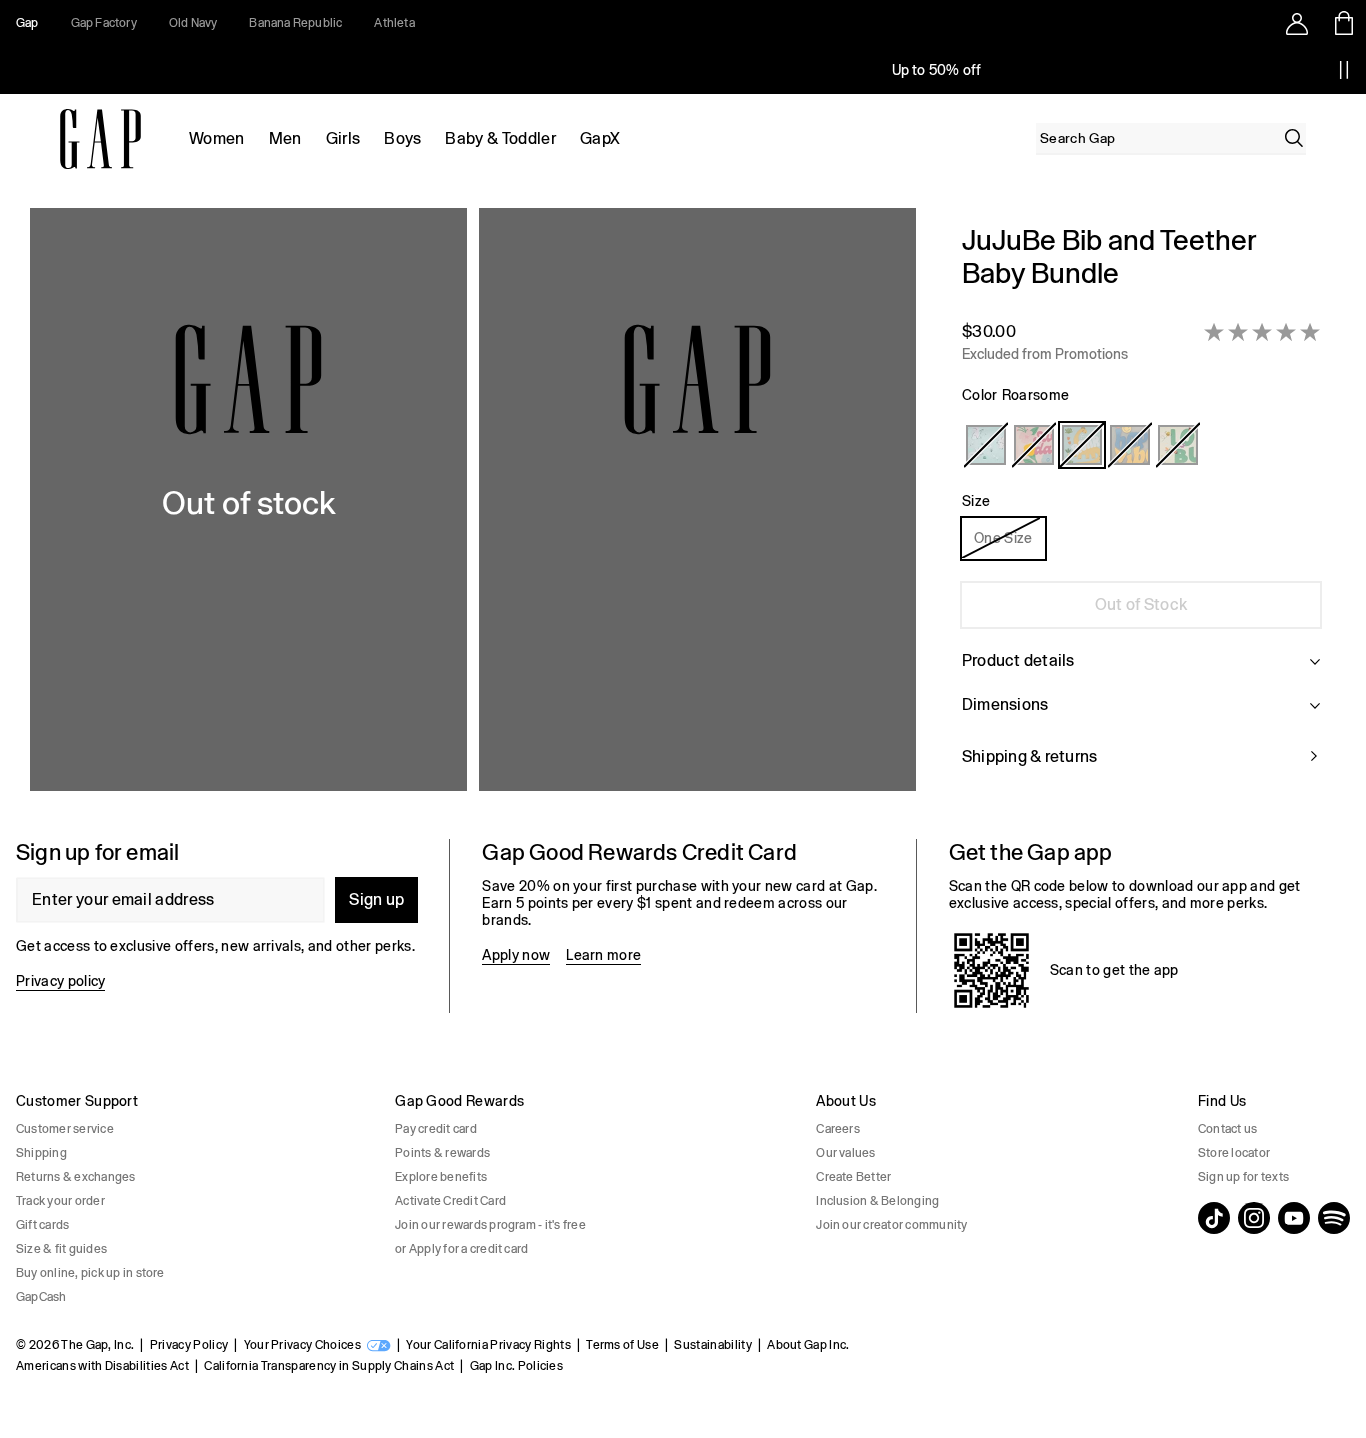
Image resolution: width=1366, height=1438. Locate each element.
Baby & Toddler (500, 138)
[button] (473, 507)
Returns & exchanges (76, 1177)
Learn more (603, 955)
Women (217, 138)
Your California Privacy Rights (488, 1345)
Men (285, 138)
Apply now (516, 955)
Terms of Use (622, 1345)
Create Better (853, 1177)
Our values (845, 1153)
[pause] (1344, 70)
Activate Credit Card (450, 1201)
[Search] (1294, 138)
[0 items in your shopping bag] (1342, 23)
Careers (838, 1129)
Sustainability (712, 1345)
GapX (600, 138)
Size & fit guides (61, 1249)
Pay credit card (436, 1129)
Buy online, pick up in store (90, 1273)
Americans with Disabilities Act (102, 1366)
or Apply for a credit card (461, 1249)
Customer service (65, 1129)
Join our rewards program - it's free (490, 1225)
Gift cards (42, 1225)
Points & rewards (442, 1153)
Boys (402, 138)
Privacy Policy (189, 1345)
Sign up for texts (1243, 1177)
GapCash (41, 1297)
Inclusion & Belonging (877, 1201)
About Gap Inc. (808, 1345)
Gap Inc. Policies (516, 1366)
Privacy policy (60, 981)
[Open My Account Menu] (1297, 23)
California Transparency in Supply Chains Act (329, 1366)
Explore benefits (441, 1177)
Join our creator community (891, 1225)
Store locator (1234, 1153)
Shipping (41, 1153)
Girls (343, 138)
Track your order (60, 1201)
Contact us (1227, 1129)
